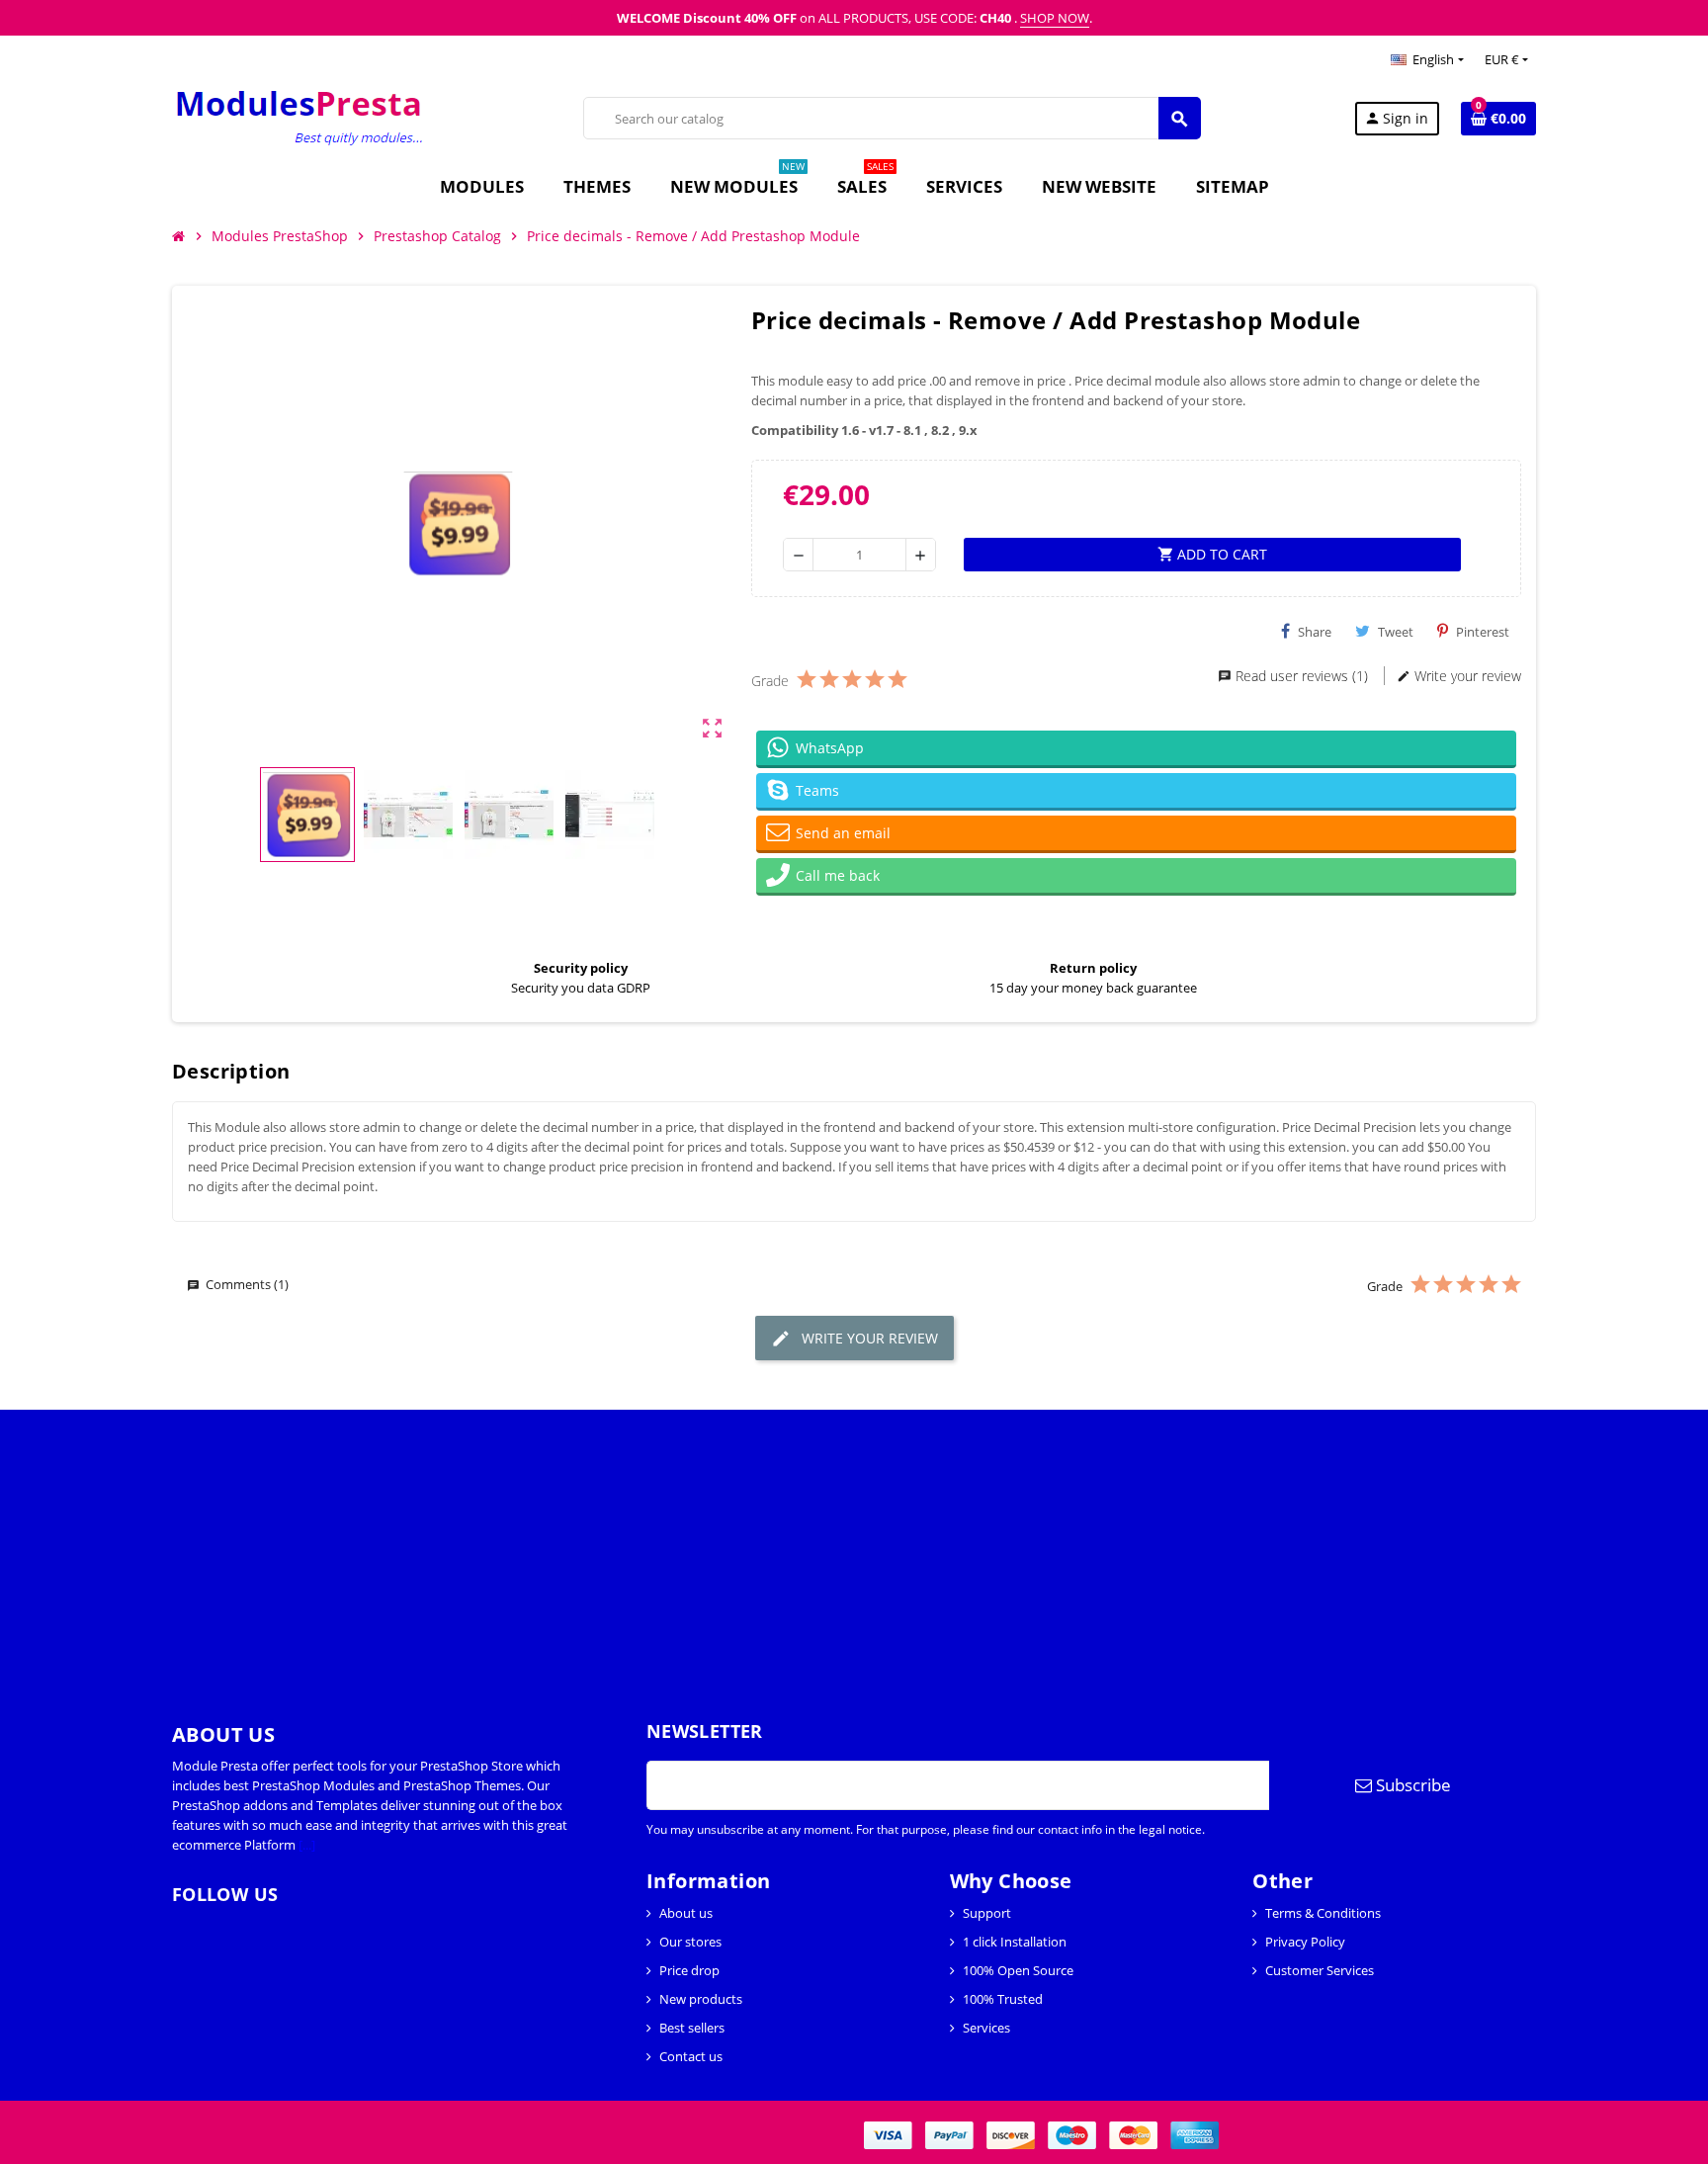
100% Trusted (1003, 1999)
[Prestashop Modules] (301, 117)
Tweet (1396, 632)
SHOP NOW (1055, 18)
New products (701, 1999)
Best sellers (692, 2028)
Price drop (689, 1970)
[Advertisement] (593, 1548)
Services (986, 2028)
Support (987, 1913)
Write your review (1466, 676)
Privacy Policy (1305, 1942)
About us (686, 1913)
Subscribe (1411, 1785)
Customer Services (1320, 1970)
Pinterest (1483, 632)
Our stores (690, 1942)
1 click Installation (1015, 1942)
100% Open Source (1018, 1970)
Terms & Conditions (1323, 1913)
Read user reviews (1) (1302, 676)
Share (1315, 632)
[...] (307, 1845)
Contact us (691, 2056)
